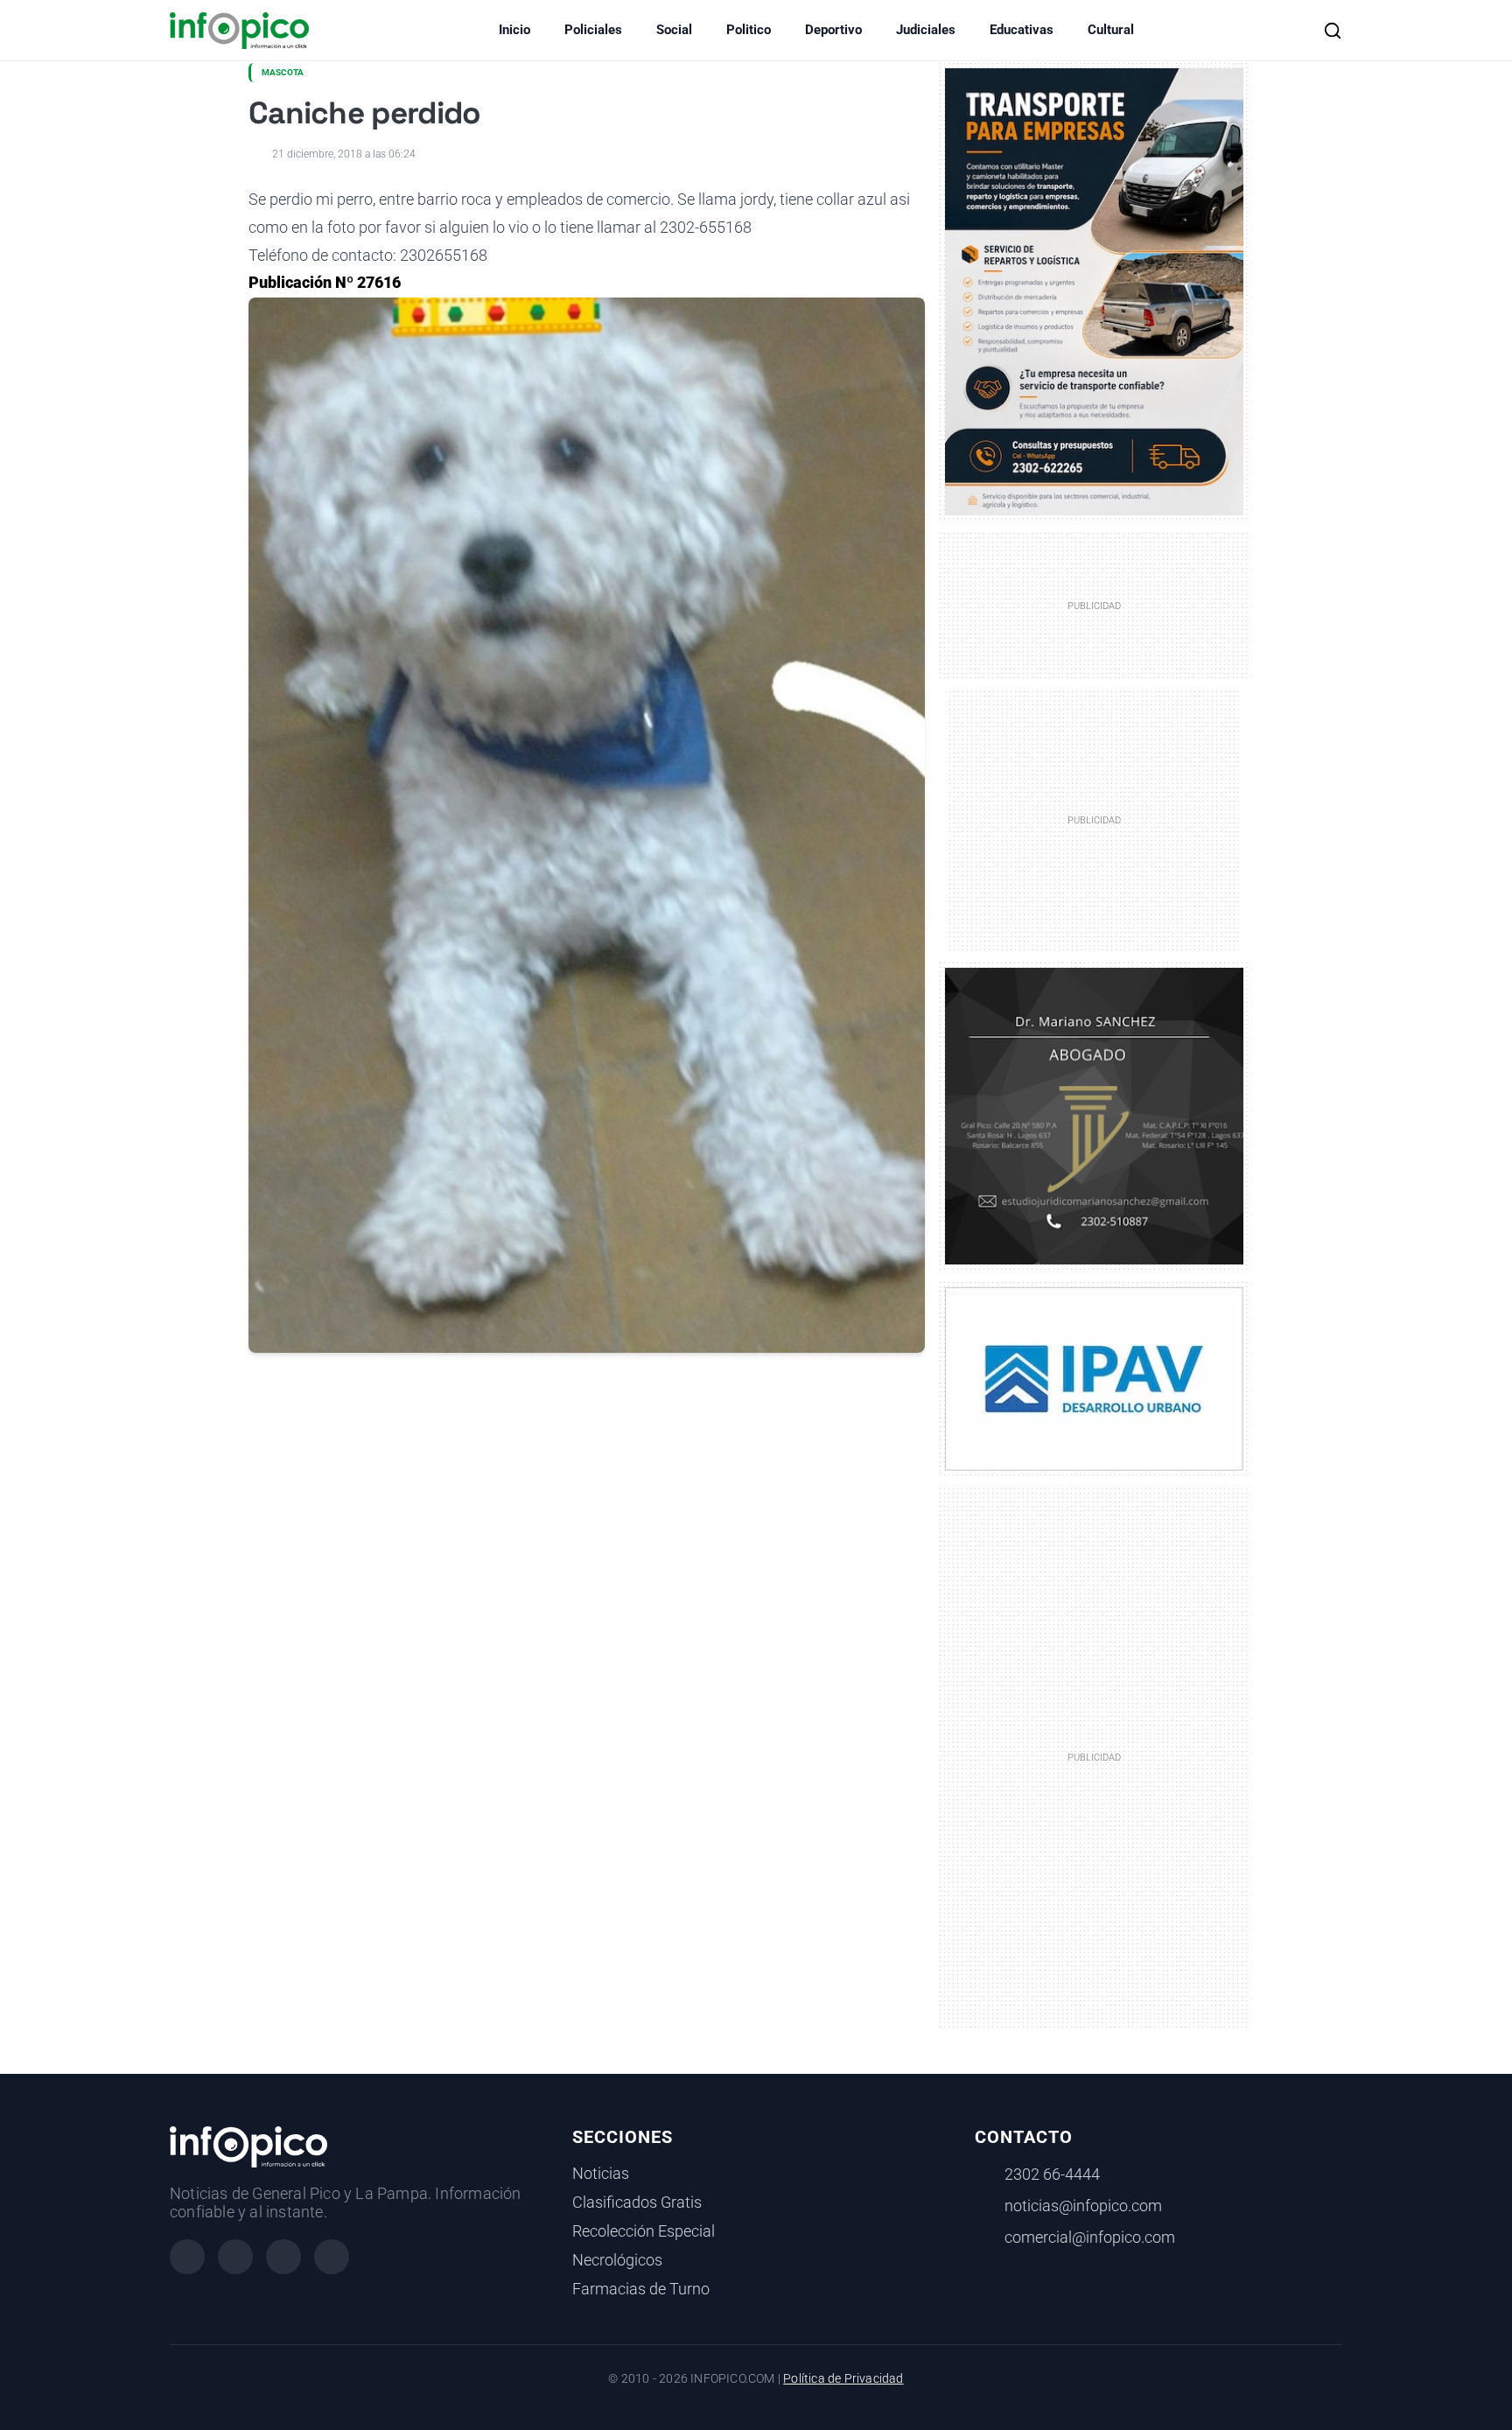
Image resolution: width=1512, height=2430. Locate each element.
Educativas (1022, 30)
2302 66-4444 (1052, 2174)
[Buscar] (1333, 31)
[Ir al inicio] (239, 31)
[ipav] (1094, 1377)
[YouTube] (332, 2257)
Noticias (601, 2174)
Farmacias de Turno (641, 2289)
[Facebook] (187, 2257)
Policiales (593, 30)
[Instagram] (235, 2257)
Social (674, 30)
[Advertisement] (1095, 1756)
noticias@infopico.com (1083, 2206)
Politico (749, 30)
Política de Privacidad (843, 2379)
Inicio (514, 30)
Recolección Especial (644, 2231)
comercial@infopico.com (1090, 2237)
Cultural (1111, 30)
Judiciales (926, 30)
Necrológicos (617, 2260)
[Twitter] (283, 2257)
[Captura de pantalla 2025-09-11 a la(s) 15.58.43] (1094, 1115)
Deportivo (833, 30)
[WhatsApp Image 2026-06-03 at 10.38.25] (1094, 292)
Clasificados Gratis (637, 2202)
